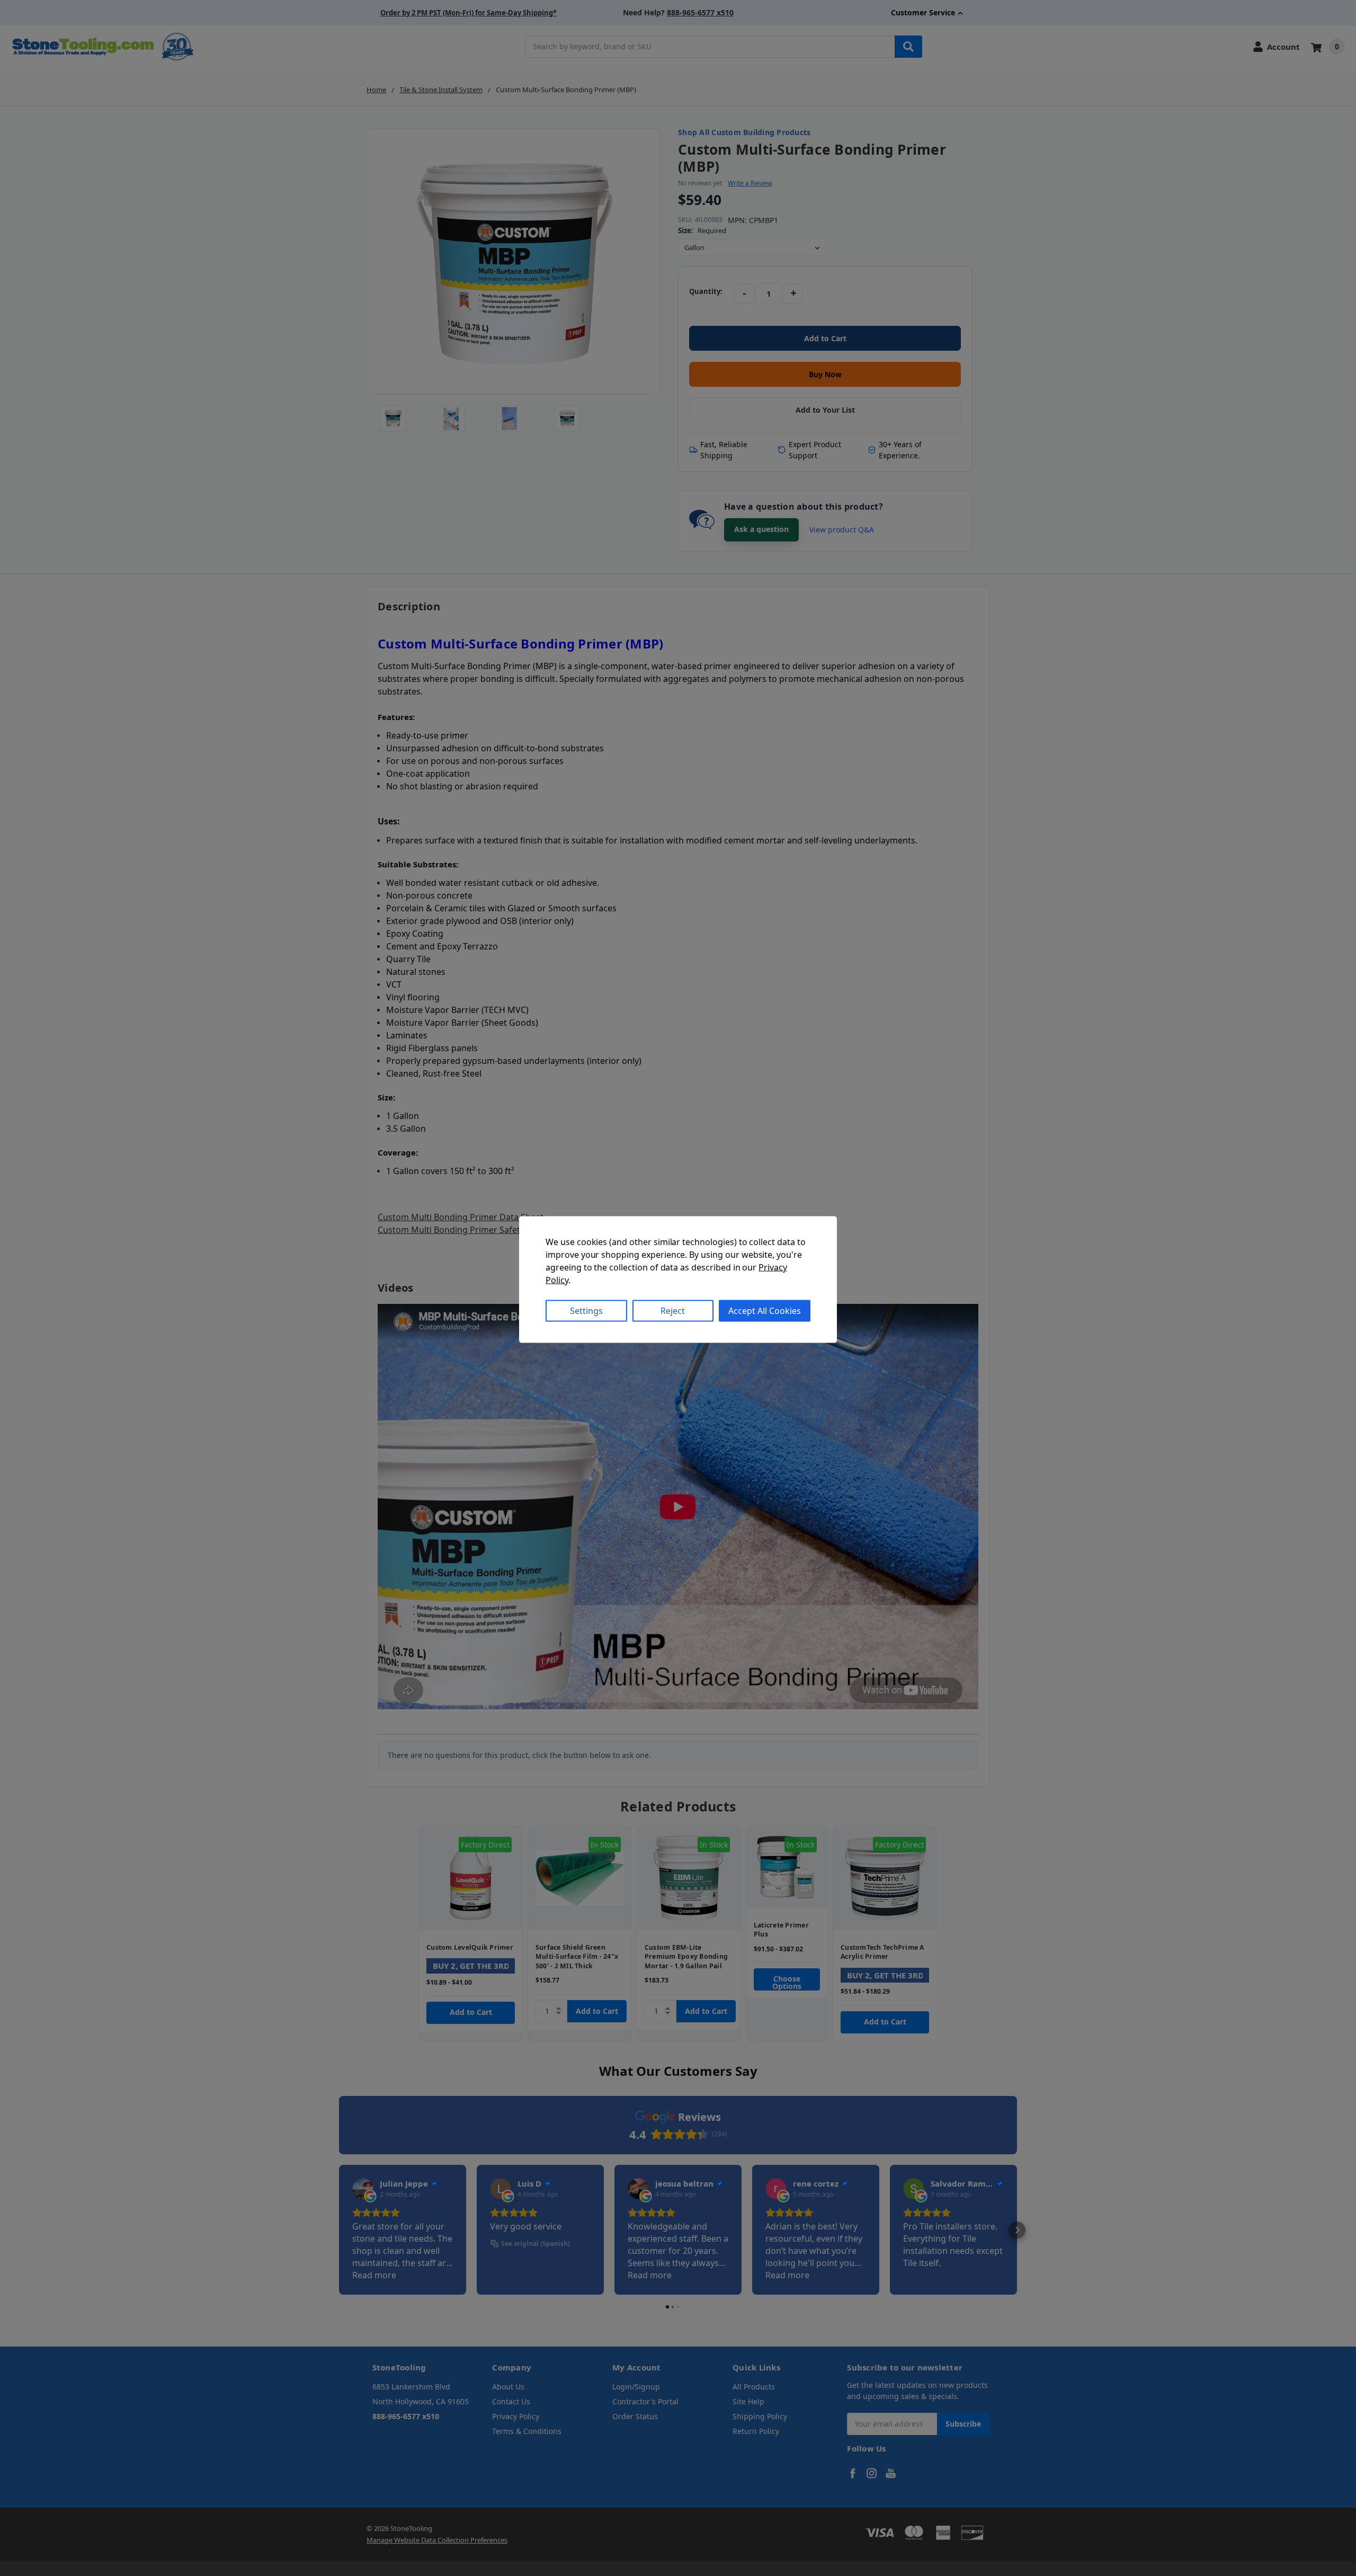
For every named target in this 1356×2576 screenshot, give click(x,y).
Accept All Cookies (765, 1311)
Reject (673, 1311)
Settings (586, 1311)
